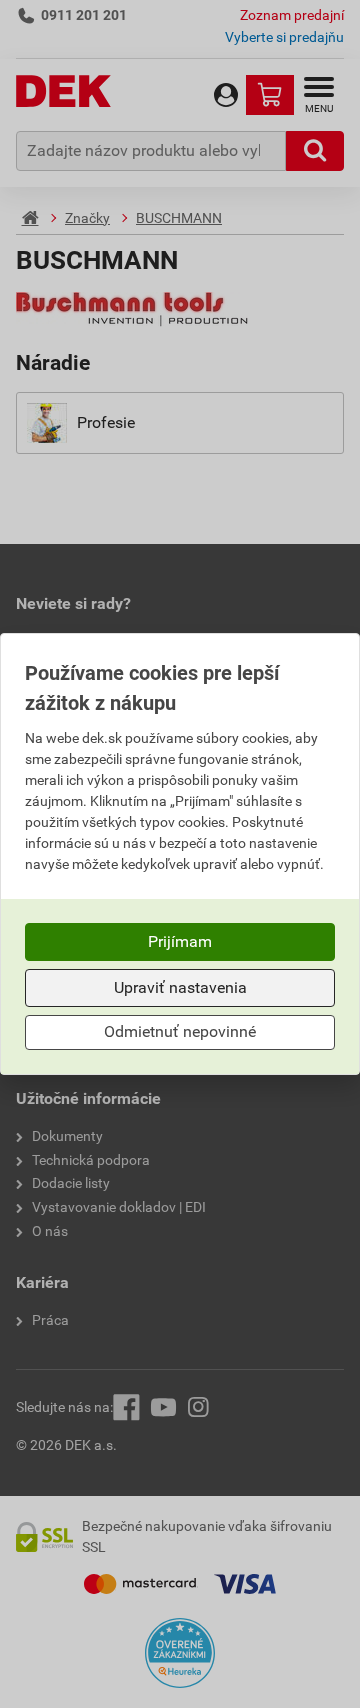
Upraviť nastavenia (180, 987)
